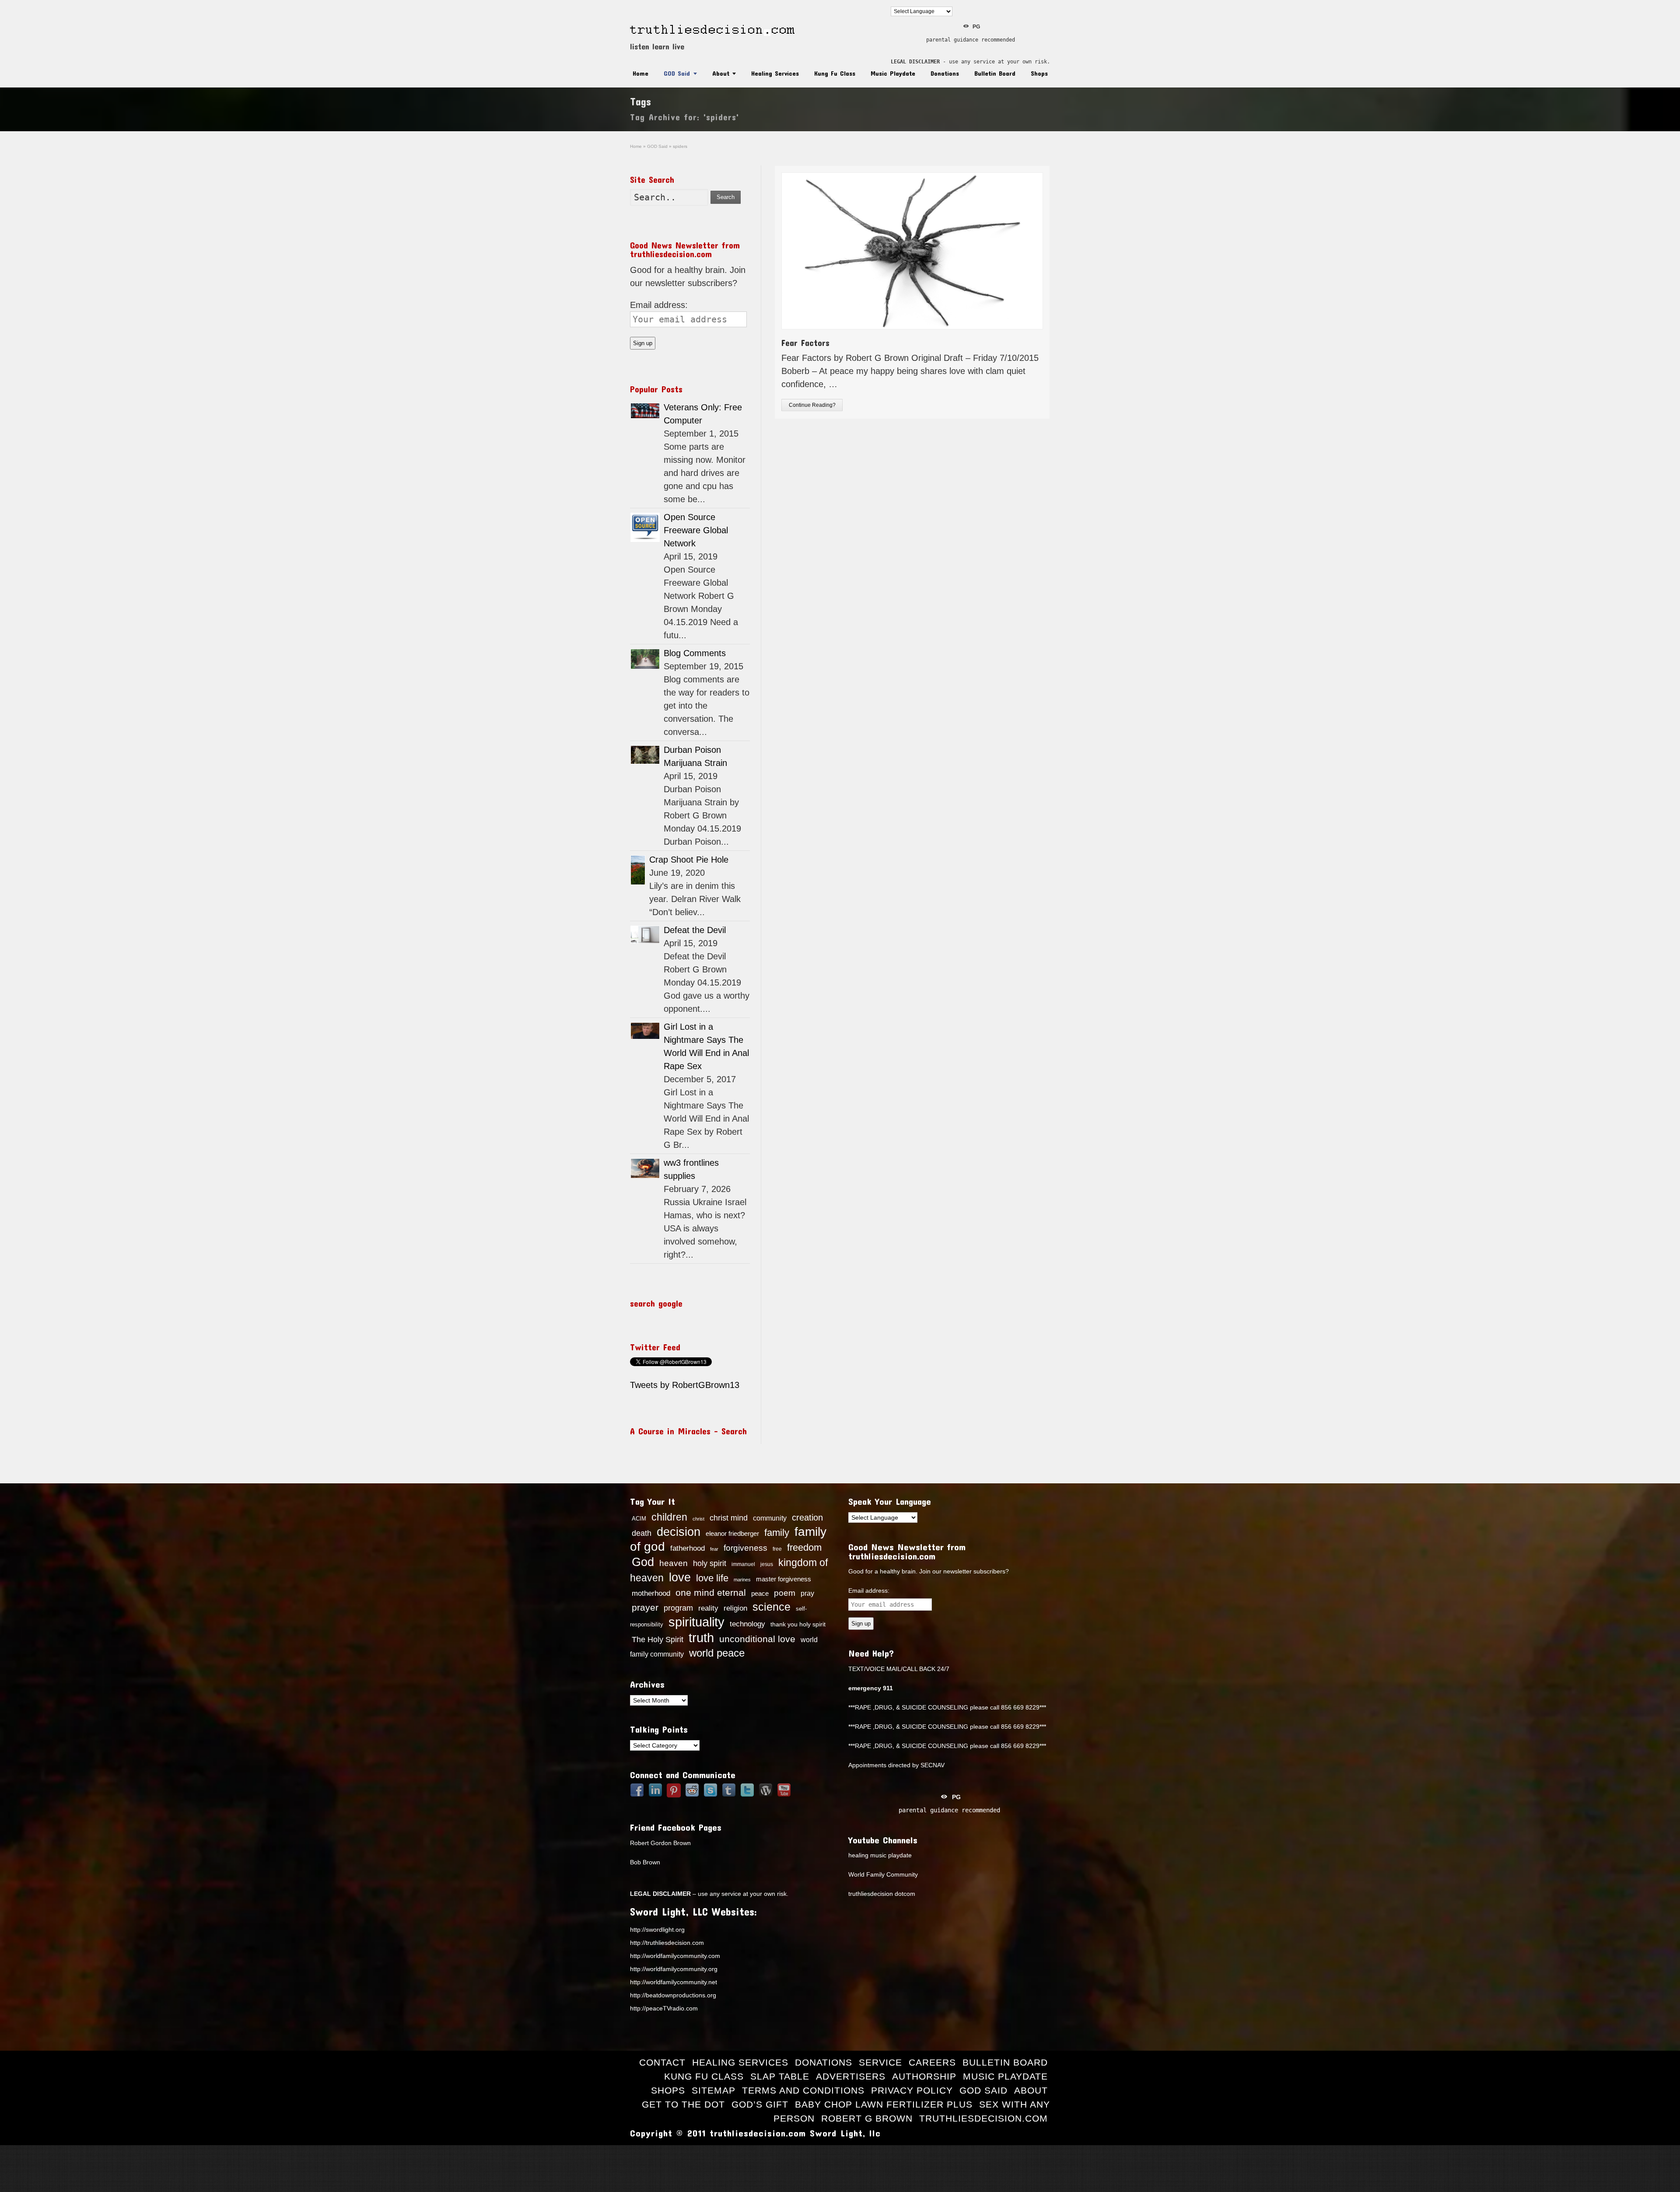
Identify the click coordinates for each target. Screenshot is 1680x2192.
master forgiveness (784, 1579)
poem (785, 1593)
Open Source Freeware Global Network (696, 530)
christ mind (729, 1518)
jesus (767, 1564)
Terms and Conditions (803, 2090)
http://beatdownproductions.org (673, 1995)
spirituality (696, 1622)
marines (742, 1580)
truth (701, 1638)
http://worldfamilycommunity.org (674, 1969)
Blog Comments (695, 653)
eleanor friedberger (732, 1534)
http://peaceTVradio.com (664, 2008)
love (680, 1577)
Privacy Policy (912, 2090)
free (777, 1549)
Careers (932, 2062)
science (772, 1607)
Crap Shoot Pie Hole (689, 860)
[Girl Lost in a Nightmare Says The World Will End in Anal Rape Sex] (645, 1031)
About (721, 73)
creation (807, 1517)
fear (714, 1549)
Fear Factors (805, 343)
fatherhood (688, 1548)
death (642, 1533)
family (777, 1533)
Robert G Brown (867, 2118)
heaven (674, 1563)
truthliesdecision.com (983, 2118)
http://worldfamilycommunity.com (675, 1956)
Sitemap (714, 2090)
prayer (645, 1608)
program (678, 1608)
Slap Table (780, 2076)
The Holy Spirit (658, 1640)
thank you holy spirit (798, 1624)
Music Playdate (893, 73)
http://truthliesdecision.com (667, 1943)
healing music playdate (880, 1855)
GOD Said (677, 73)
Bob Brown (645, 1862)
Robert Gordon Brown (660, 1843)
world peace (717, 1653)
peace (760, 1594)
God (643, 1562)
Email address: (659, 305)
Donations (945, 73)
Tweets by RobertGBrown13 (685, 1385)
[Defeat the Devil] (645, 935)
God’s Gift (760, 2104)
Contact (662, 2062)
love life (712, 1578)
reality (708, 1608)
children (669, 1517)
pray (807, 1593)
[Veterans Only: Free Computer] (645, 411)
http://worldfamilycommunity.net (674, 1982)
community (770, 1518)
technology (747, 1624)
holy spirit (710, 1563)
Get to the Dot (683, 2104)
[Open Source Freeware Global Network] (645, 527)
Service (880, 2062)
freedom (804, 1547)
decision (679, 1532)
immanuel (743, 1564)
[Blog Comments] (645, 659)
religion (735, 1608)
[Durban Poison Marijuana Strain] (645, 755)
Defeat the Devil (695, 930)
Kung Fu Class (835, 73)
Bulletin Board (995, 73)
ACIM (639, 1519)
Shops (1039, 73)
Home (640, 73)
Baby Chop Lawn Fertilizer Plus (884, 2104)
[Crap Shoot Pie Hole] (638, 870)
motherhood (651, 1593)
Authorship (924, 2076)
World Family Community (883, 1874)
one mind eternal (711, 1592)
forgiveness (745, 1548)
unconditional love (757, 1639)
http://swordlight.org (657, 1930)
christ (698, 1519)
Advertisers (851, 2076)
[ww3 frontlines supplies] (645, 1168)
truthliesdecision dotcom (882, 1894)
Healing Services (775, 73)
